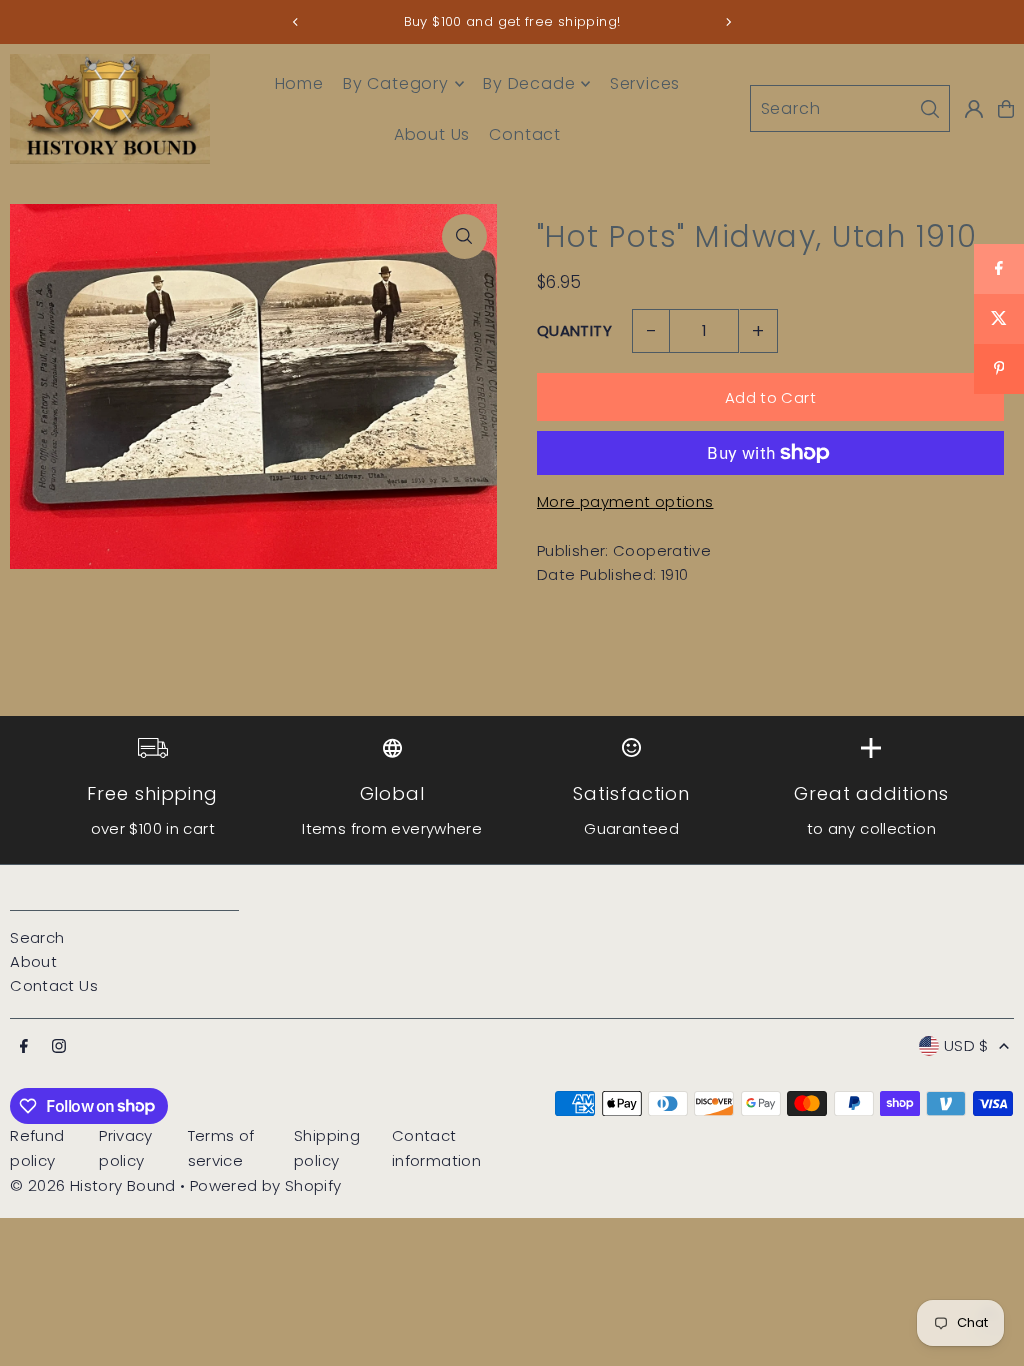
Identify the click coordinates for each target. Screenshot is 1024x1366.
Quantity (574, 330)
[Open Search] (850, 108)
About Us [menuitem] (432, 134)
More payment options (625, 501)
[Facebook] (24, 1047)
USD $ (966, 1045)
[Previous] (296, 22)
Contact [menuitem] (525, 134)
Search (37, 937)
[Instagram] (59, 1047)
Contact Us (54, 985)
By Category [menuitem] (396, 83)
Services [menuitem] (645, 83)
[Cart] (1006, 109)
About (33, 961)
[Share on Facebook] (999, 269)
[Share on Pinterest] (999, 369)
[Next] (728, 22)
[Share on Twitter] (999, 319)
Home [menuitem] (299, 83)
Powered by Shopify (266, 1185)
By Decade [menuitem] (529, 83)
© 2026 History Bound (93, 1185)
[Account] (974, 109)
